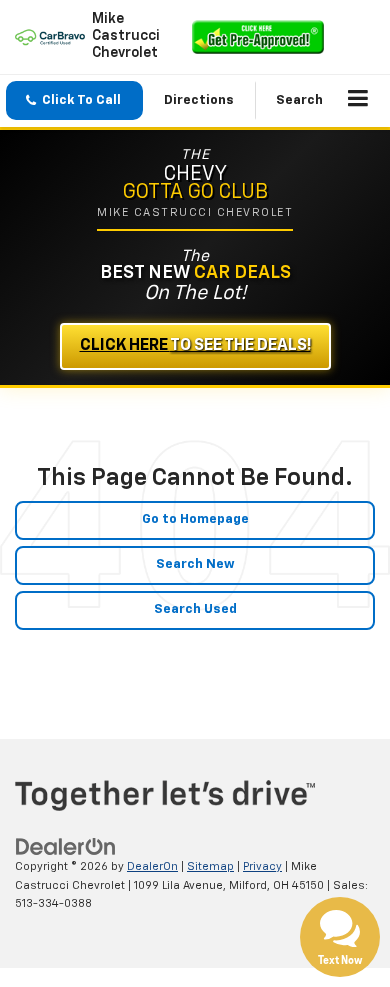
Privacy (262, 866)
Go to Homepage (195, 519)
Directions (199, 100)
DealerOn (152, 866)
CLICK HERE (195, 346)
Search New (195, 564)
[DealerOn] (66, 846)
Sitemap (210, 866)
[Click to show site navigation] (358, 101)
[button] (74, 100)
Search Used (195, 609)
